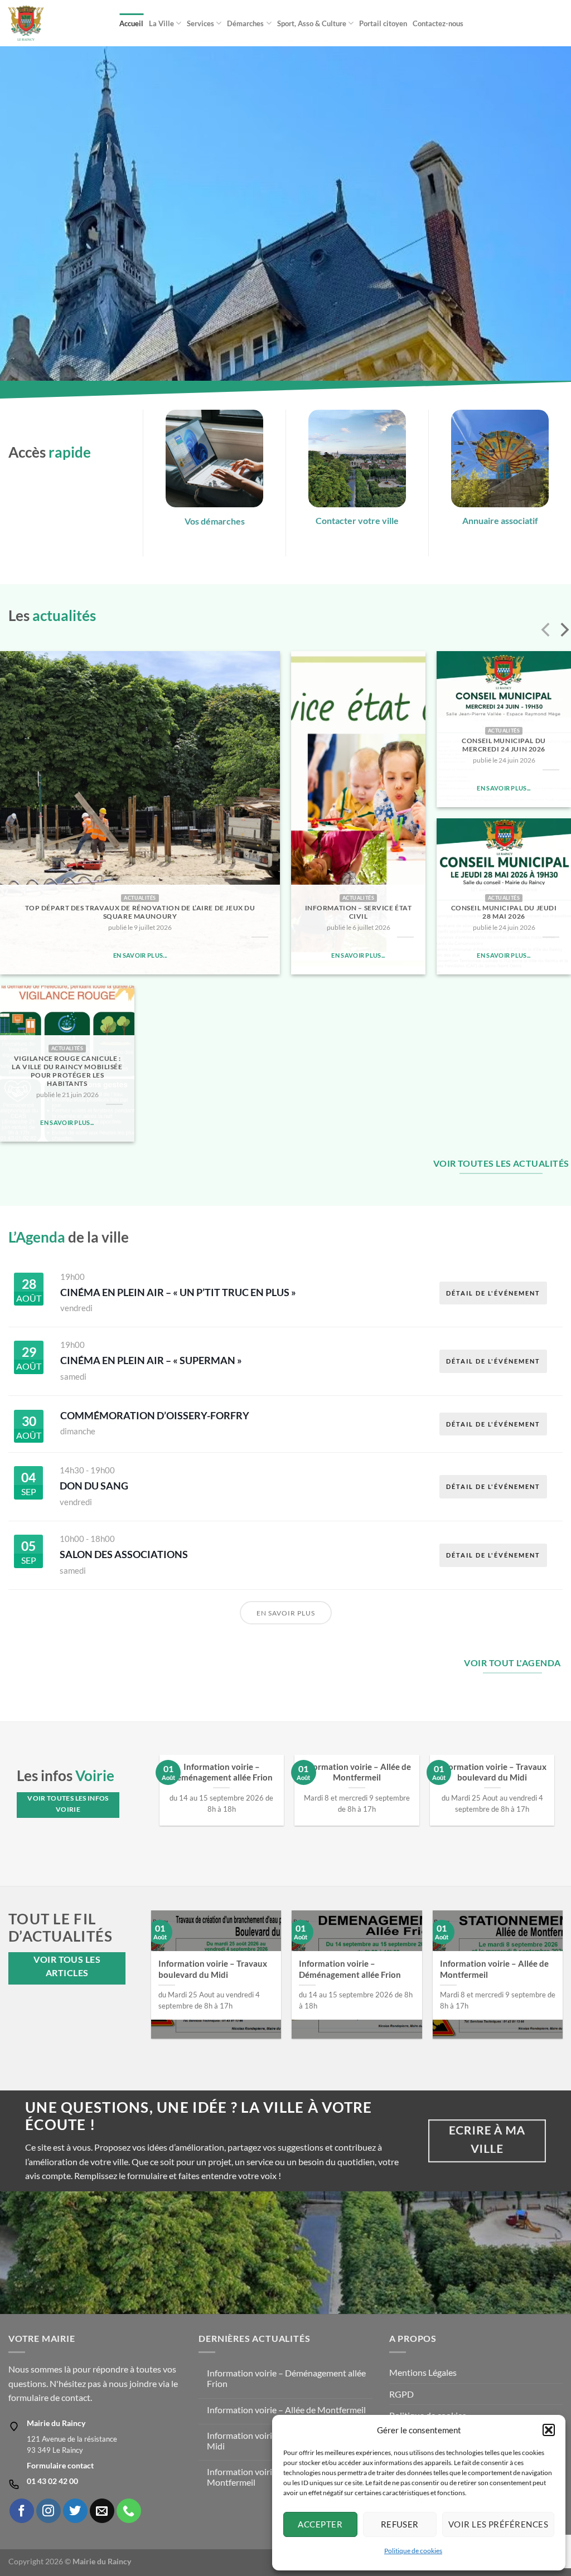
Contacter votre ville (357, 520)
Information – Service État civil (359, 912)
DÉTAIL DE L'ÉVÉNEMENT (493, 1293)
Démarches (245, 23)
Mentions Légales (423, 2372)
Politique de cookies (413, 2551)
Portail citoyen (383, 23)
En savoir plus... (140, 955)
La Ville (161, 23)
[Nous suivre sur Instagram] (49, 2511)
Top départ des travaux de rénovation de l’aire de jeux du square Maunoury (140, 912)
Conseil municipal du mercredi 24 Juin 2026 (504, 745)
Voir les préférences (498, 2524)
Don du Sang (94, 1486)
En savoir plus (286, 1613)
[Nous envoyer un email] (102, 2511)
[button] (549, 2430)
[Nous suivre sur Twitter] (75, 2511)
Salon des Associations (124, 1554)
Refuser (400, 2524)
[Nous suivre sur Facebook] (22, 2511)
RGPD (401, 2394)
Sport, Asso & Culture (312, 23)
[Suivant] (563, 632)
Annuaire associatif (500, 520)
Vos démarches (215, 521)
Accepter (320, 2524)
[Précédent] (547, 632)
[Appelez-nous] (129, 2511)
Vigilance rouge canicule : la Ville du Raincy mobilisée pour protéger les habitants (67, 1071)
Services (200, 23)
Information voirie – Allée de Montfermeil (357, 1772)
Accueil (131, 23)
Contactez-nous (438, 23)
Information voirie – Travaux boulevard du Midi (492, 1772)
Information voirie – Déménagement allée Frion (222, 1772)
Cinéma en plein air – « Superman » (151, 1360)
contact (76, 2397)
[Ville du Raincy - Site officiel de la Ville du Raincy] (55, 23)
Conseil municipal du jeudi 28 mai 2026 (504, 912)
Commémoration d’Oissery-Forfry (155, 1415)
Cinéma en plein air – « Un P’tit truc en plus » (178, 1292)
